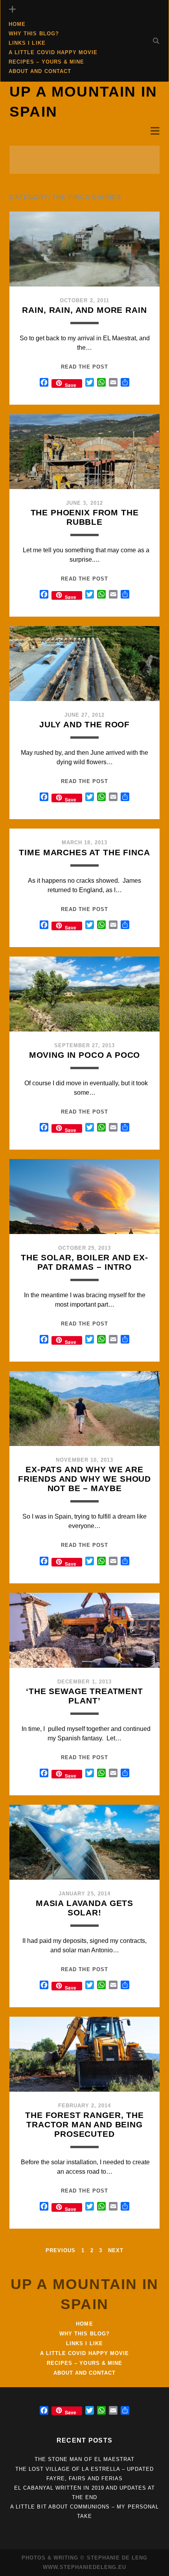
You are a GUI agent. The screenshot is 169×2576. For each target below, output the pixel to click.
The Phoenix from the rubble (85, 517)
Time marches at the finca (84, 852)
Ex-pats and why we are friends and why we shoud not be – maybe (84, 1479)
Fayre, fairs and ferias (84, 2478)
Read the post (84, 367)
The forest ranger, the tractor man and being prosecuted (84, 2124)
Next (116, 2250)
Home (17, 24)
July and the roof (84, 724)
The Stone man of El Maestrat (84, 2459)
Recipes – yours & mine (46, 62)
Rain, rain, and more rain (84, 310)
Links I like (27, 43)
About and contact (40, 71)
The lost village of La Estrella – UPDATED (85, 2469)
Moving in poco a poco (85, 1055)
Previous (61, 2250)
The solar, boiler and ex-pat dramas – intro (84, 1262)
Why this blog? (34, 34)
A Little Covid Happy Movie (53, 52)
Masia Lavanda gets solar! (84, 1908)
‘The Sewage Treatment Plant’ (84, 1696)
